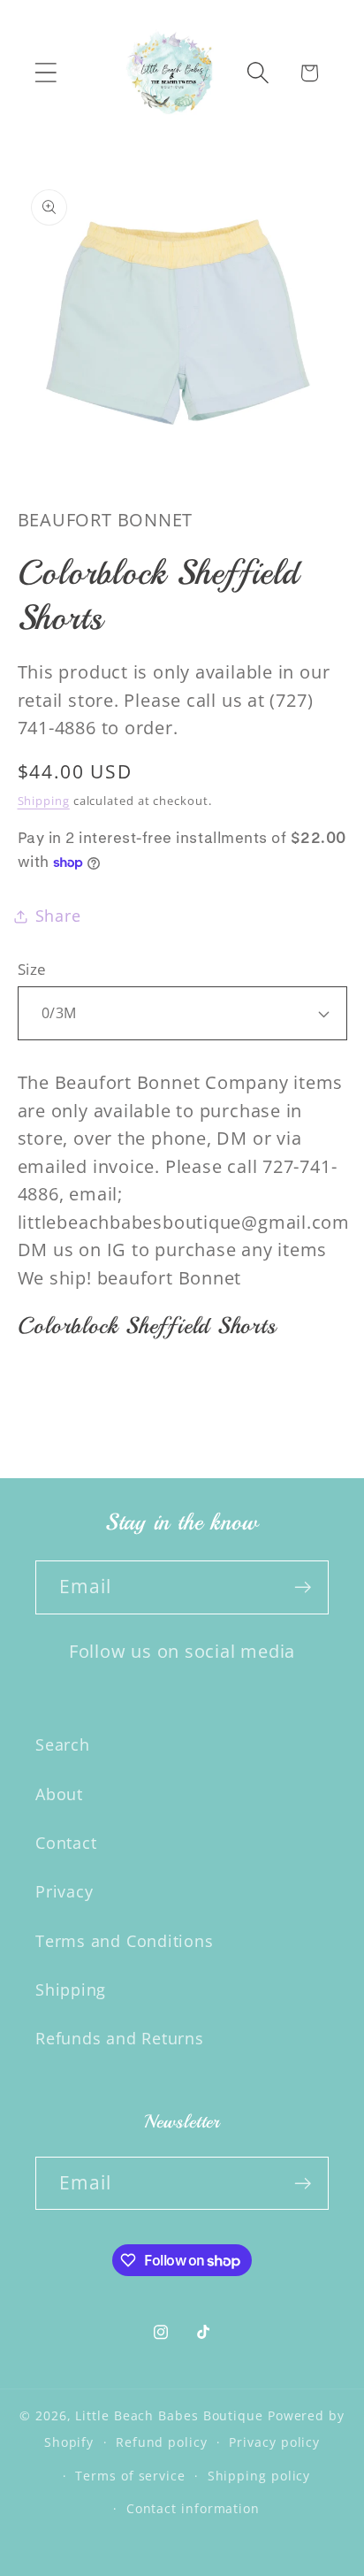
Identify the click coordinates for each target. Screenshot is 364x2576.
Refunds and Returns (120, 2038)
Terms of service (130, 2476)
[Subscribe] (303, 1587)
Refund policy (162, 2442)
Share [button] (58, 916)
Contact (66, 1843)
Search (63, 1744)
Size (32, 969)
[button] (45, 73)
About (59, 1794)
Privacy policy (274, 2442)
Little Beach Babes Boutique (171, 2415)
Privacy (64, 1891)
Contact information (193, 2508)
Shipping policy (259, 2476)
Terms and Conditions (125, 1941)
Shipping (44, 801)
